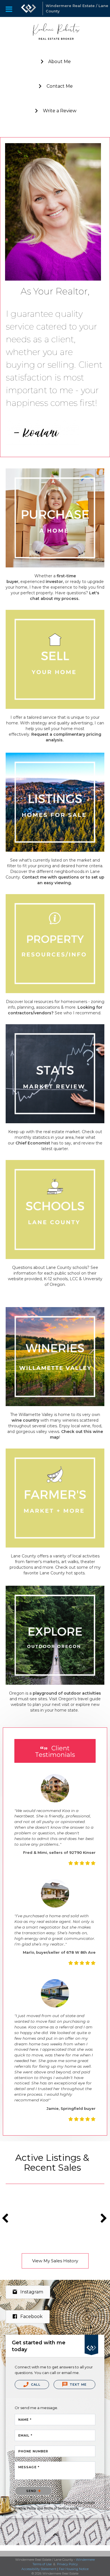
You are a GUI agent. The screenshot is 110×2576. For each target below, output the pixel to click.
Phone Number (33, 2451)
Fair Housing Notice (74, 2569)
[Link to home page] (28, 8)
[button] (55, 62)
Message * (29, 2467)
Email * (25, 2435)
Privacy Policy (25, 2508)
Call (35, 2385)
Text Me (78, 2385)
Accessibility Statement (39, 2569)
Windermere (85, 2560)
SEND (32, 2491)
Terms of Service (56, 2508)
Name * (25, 2420)
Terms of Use (42, 2564)
